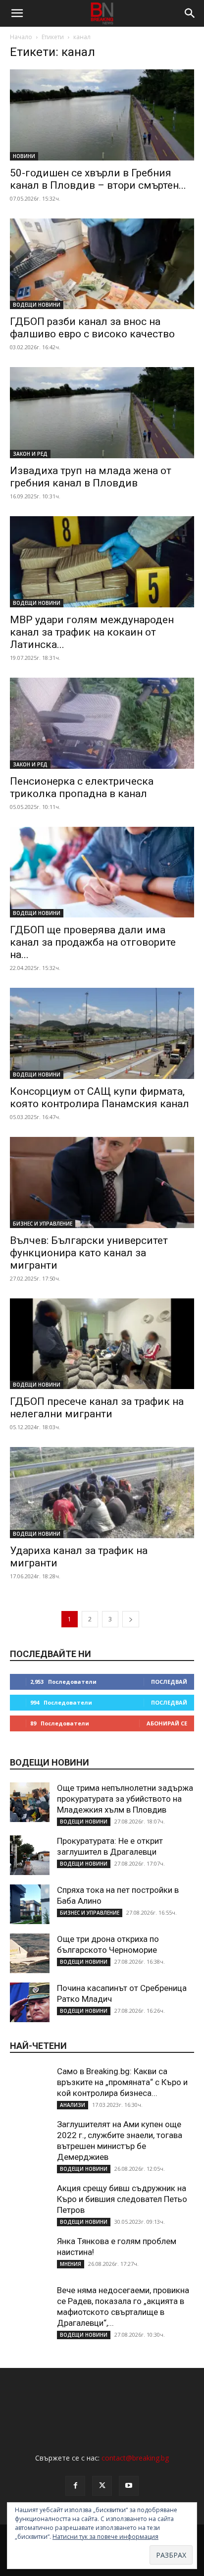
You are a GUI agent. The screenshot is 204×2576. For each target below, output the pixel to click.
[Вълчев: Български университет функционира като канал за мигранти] (102, 1182)
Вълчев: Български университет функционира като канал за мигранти (89, 1253)
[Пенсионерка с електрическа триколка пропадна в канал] (102, 723)
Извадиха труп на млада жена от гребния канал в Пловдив (91, 477)
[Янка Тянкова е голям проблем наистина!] (30, 2255)
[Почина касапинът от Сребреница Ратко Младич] (30, 2002)
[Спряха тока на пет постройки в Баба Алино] (30, 1904)
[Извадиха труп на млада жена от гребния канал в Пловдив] (102, 413)
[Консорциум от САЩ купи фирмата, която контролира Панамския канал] (102, 1033)
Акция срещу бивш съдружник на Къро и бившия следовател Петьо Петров (122, 2199)
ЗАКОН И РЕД (30, 454)
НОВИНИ (24, 156)
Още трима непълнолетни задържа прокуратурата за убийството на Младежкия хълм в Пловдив (125, 1799)
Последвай (169, 1682)
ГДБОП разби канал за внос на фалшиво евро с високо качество (92, 328)
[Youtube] (129, 2486)
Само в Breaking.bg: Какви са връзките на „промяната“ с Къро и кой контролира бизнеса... (122, 2082)
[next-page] (131, 1619)
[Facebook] (75, 2486)
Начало (21, 37)
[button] (17, 13)
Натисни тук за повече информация (105, 2537)
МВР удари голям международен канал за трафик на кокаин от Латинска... (92, 632)
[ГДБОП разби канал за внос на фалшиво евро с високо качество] (102, 264)
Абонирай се (167, 1723)
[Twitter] (102, 2486)
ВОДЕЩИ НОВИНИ (37, 305)
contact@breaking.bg (135, 2458)
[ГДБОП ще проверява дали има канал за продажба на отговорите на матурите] (102, 872)
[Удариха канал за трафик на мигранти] (102, 1493)
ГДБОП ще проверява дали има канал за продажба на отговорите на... (93, 942)
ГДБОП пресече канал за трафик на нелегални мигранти (97, 1408)
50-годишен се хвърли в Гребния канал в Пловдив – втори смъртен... (98, 179)
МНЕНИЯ (71, 2264)
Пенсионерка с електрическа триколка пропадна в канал (82, 787)
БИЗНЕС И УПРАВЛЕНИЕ (43, 1224)
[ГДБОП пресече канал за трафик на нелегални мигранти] (102, 1344)
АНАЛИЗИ (73, 2105)
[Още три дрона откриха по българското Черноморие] (30, 1953)
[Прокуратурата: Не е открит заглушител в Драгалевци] (30, 1855)
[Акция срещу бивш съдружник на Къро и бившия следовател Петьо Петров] (30, 2202)
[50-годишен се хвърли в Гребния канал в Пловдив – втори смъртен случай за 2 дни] (102, 115)
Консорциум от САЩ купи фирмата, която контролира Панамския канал (100, 1098)
